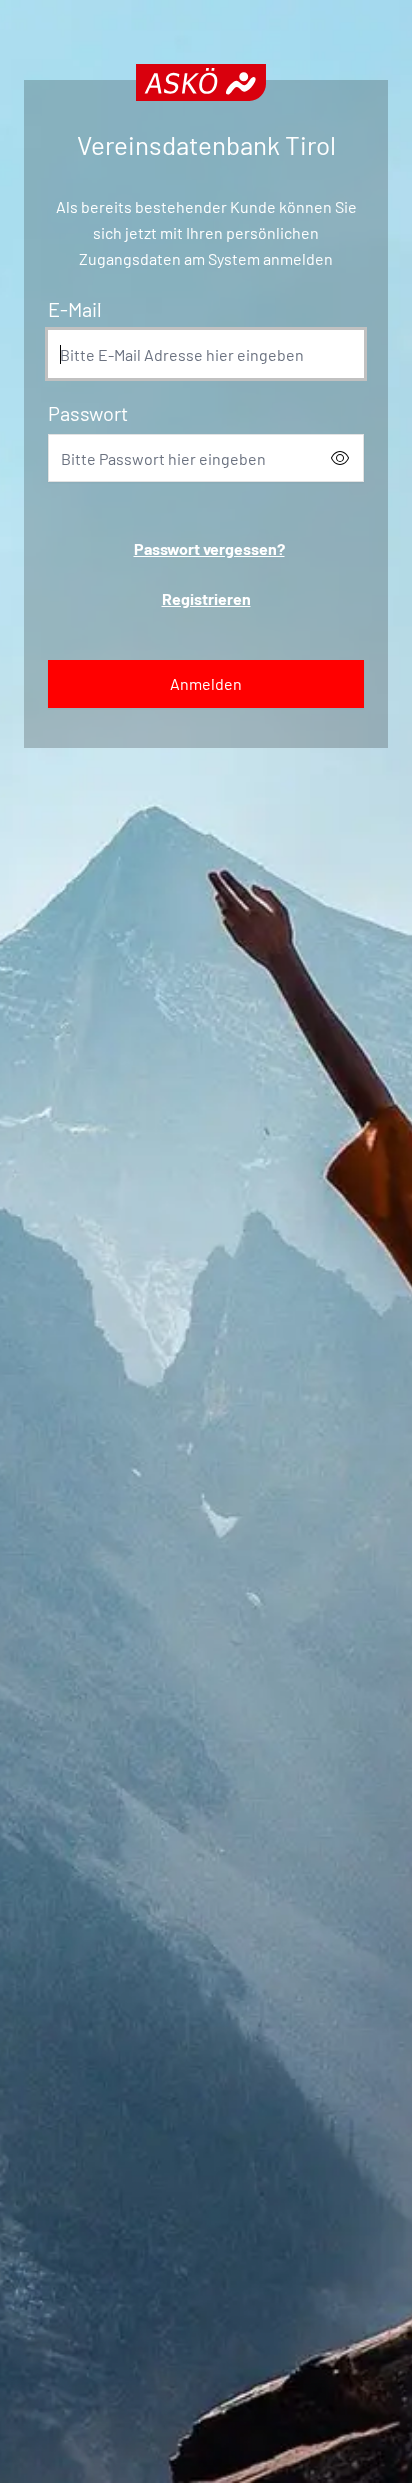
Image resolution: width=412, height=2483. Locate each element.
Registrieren (206, 598)
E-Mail (75, 309)
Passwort (88, 413)
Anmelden (206, 683)
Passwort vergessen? (209, 548)
